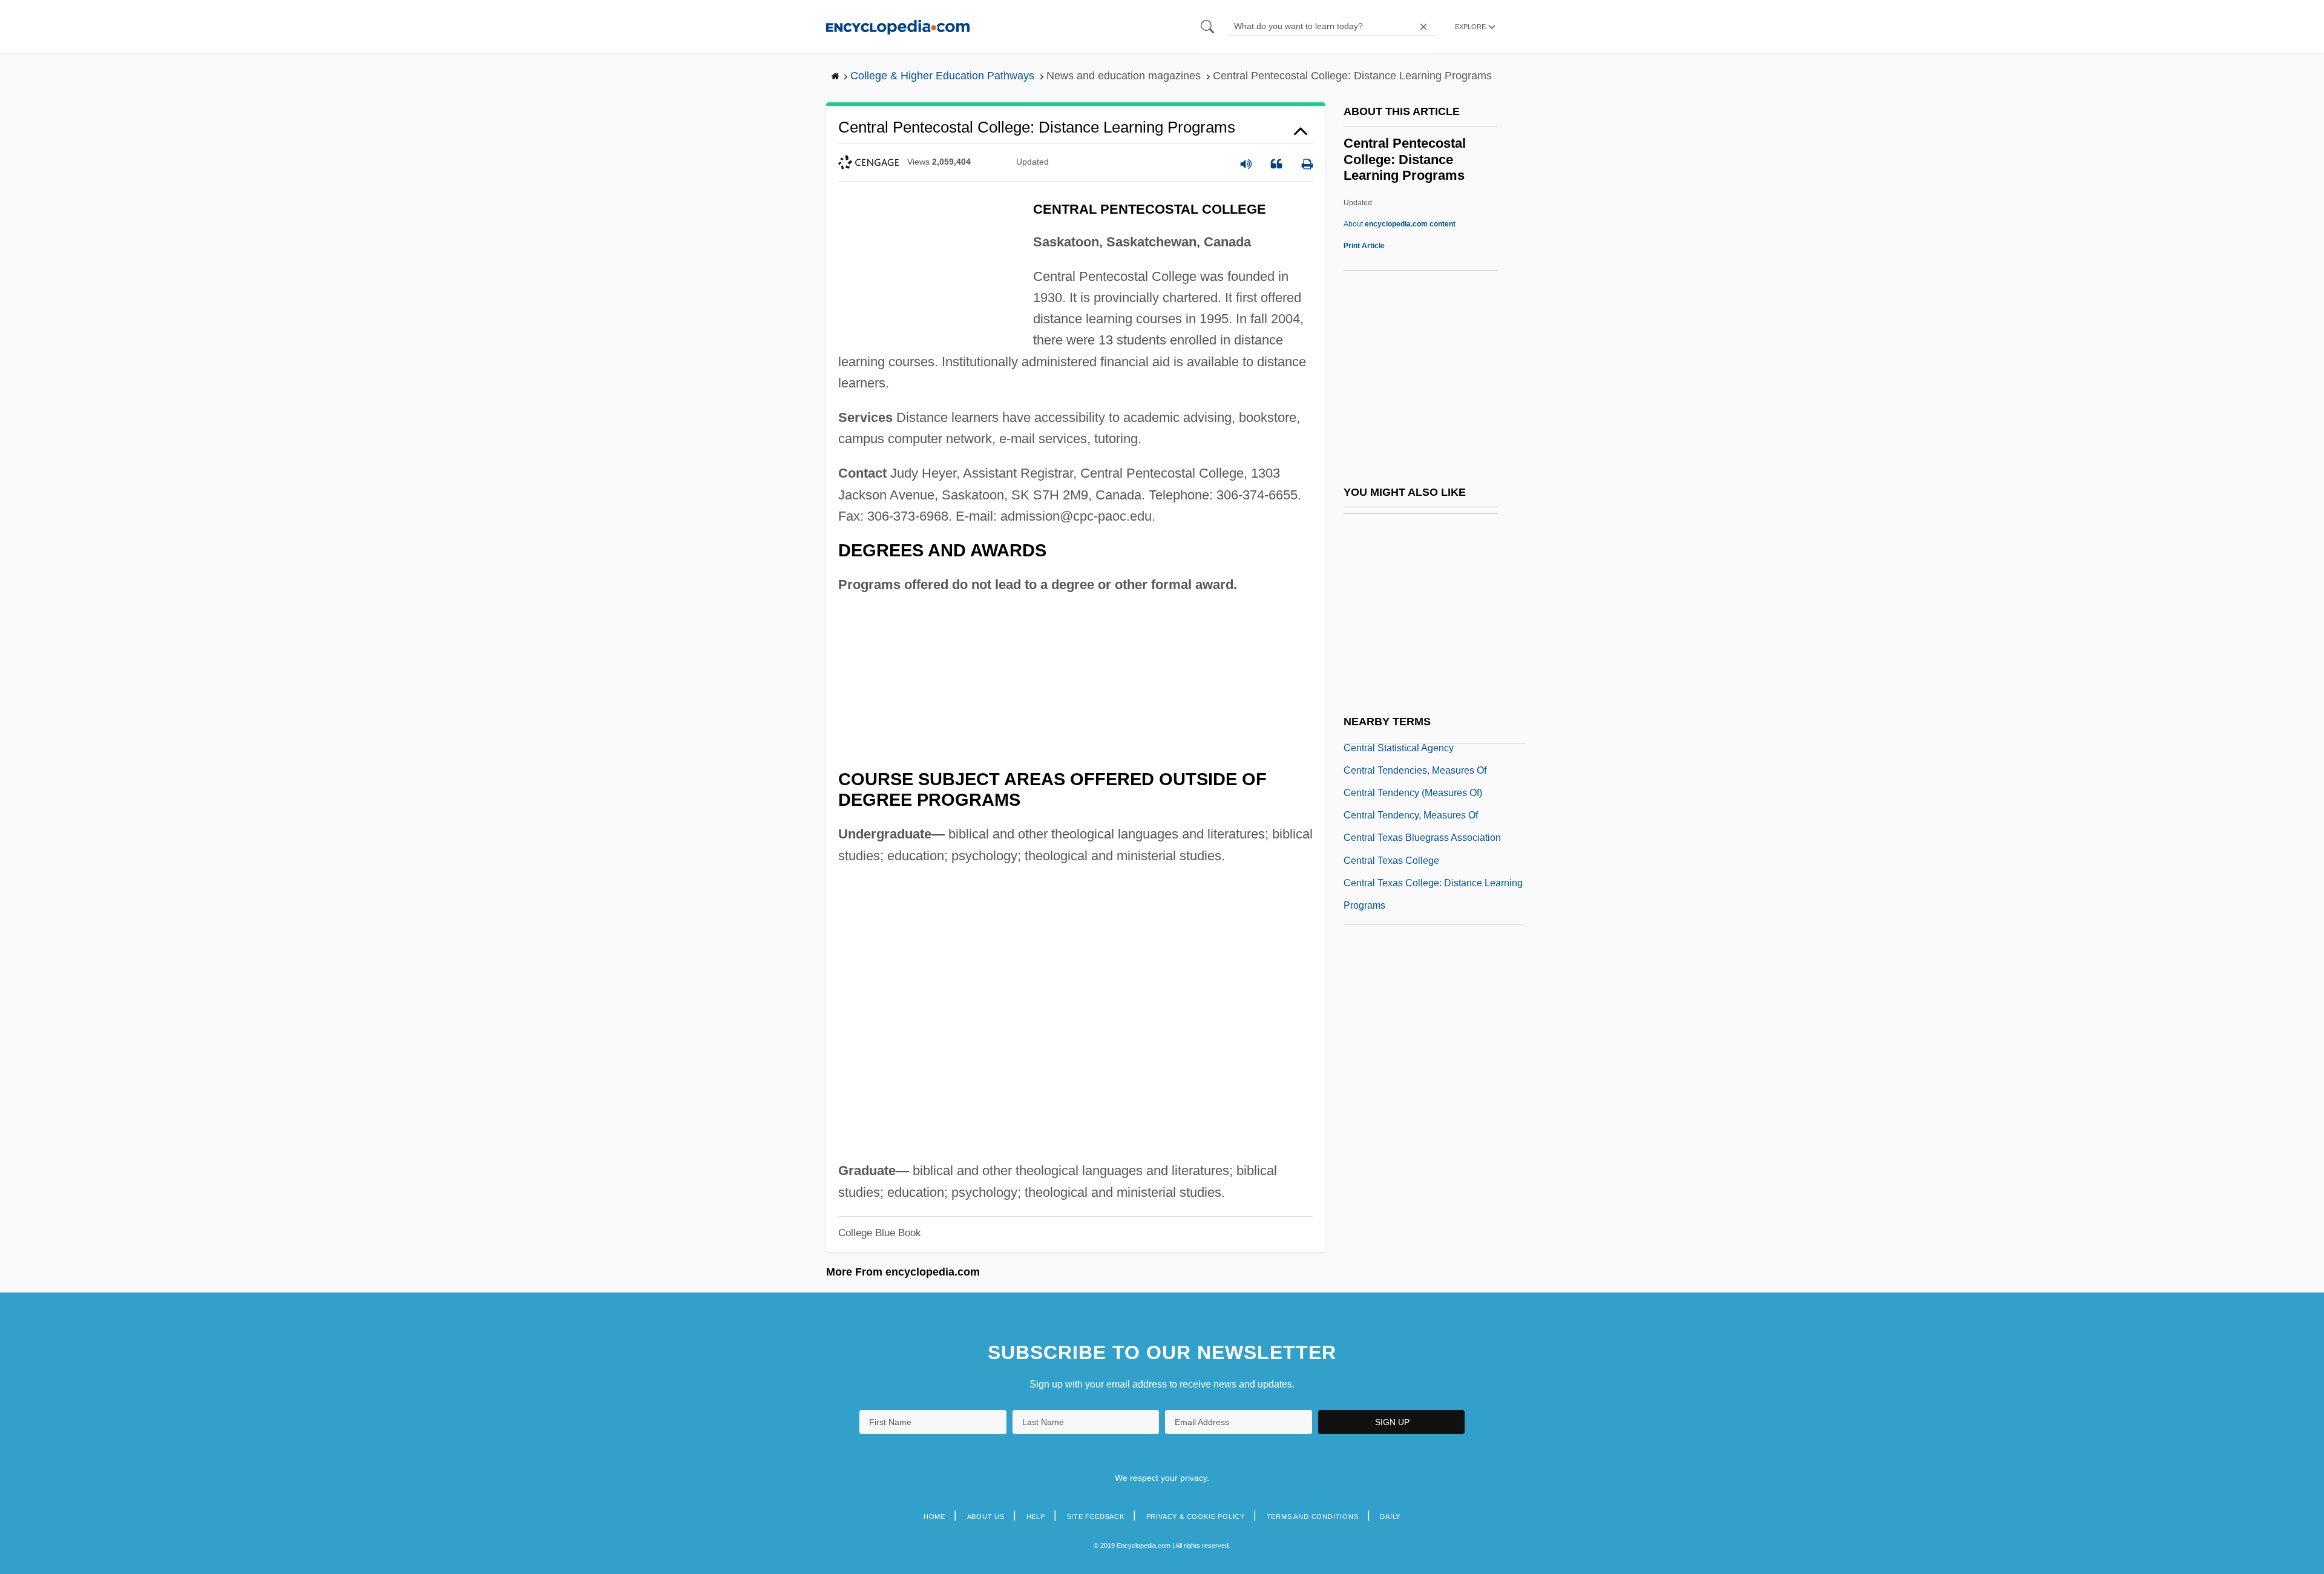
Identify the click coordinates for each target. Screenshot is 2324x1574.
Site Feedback (1096, 1516)
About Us (986, 1516)
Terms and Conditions (1313, 1516)
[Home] (898, 26)
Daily (1390, 1516)
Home (934, 1516)
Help (1036, 1516)
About (1400, 224)
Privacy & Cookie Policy (1196, 1516)
